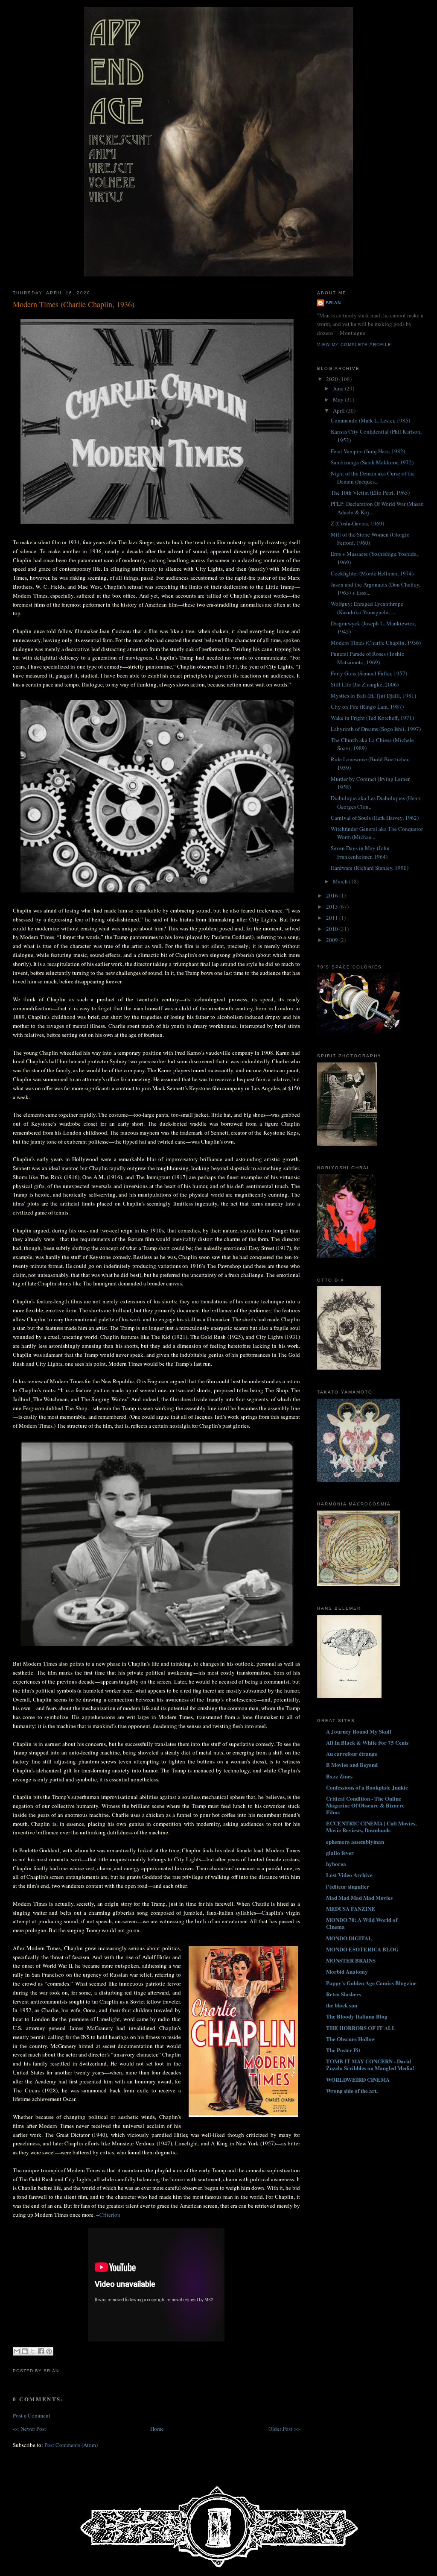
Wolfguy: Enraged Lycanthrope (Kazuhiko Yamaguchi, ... (367, 608)
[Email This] (17, 2351)
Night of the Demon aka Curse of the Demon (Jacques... (373, 478)
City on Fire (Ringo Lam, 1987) (367, 707)
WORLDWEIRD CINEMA (358, 2079)
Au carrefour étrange (352, 1753)
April (339, 411)
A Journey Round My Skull (359, 1731)
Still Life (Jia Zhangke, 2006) (365, 684)
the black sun (342, 2005)
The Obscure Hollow (351, 2039)
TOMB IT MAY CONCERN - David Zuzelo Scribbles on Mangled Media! (370, 2064)
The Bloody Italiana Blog (357, 2016)
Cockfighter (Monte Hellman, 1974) (372, 573)
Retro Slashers (344, 1994)
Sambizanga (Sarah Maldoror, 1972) (372, 462)
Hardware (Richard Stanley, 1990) (370, 868)
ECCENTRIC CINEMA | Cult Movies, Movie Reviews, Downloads (371, 1826)
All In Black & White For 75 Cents (367, 1742)
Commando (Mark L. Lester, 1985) (370, 420)
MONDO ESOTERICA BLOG (362, 1949)
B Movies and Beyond (352, 1765)
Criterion (110, 2215)
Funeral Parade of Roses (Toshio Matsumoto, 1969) (368, 658)
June (339, 388)
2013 (333, 907)
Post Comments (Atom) (71, 2445)
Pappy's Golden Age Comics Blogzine (371, 1983)
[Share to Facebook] (41, 2351)
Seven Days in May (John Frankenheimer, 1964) (360, 852)
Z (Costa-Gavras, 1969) (357, 523)
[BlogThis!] (25, 2351)
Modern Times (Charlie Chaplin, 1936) (74, 304)
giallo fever (340, 1853)
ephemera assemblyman (355, 1841)
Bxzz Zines (339, 1776)
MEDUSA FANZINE (351, 1909)
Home (157, 2429)
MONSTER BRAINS (351, 1960)
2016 (333, 895)
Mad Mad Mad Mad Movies (359, 1897)
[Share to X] (33, 2351)
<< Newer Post (29, 2429)
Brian (333, 303)
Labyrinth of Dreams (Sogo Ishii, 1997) (376, 729)
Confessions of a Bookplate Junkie (367, 1787)
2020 (333, 379)
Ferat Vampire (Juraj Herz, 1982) (368, 451)
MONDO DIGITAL (349, 1938)
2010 (333, 929)
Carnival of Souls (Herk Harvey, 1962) (375, 818)
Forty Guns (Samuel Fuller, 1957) (369, 673)
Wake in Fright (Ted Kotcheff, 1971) (372, 718)
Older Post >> (284, 2429)
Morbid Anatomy (347, 1971)
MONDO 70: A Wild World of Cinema (362, 1923)
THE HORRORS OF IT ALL (361, 2028)
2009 (333, 940)
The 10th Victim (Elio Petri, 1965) (370, 493)
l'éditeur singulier (348, 1886)
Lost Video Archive (349, 1875)
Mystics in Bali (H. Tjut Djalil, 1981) (373, 695)
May (339, 399)
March (341, 881)
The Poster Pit (343, 2050)
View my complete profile (354, 345)
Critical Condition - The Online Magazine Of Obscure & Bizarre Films (365, 1805)
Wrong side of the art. (352, 2090)
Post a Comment (32, 2415)
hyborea (336, 1864)
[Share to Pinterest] (49, 2351)
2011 (333, 918)
